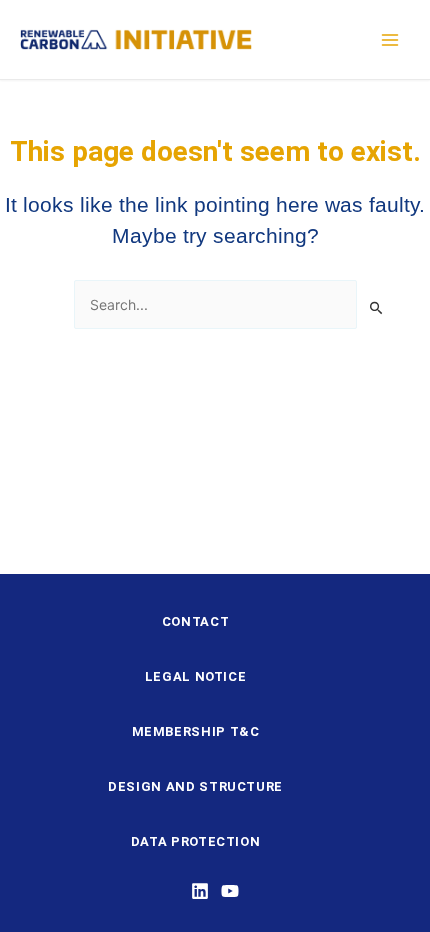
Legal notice (196, 676)
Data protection (196, 841)
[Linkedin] (200, 891)
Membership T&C (196, 731)
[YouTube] (230, 891)
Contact (196, 621)
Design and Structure (195, 786)
